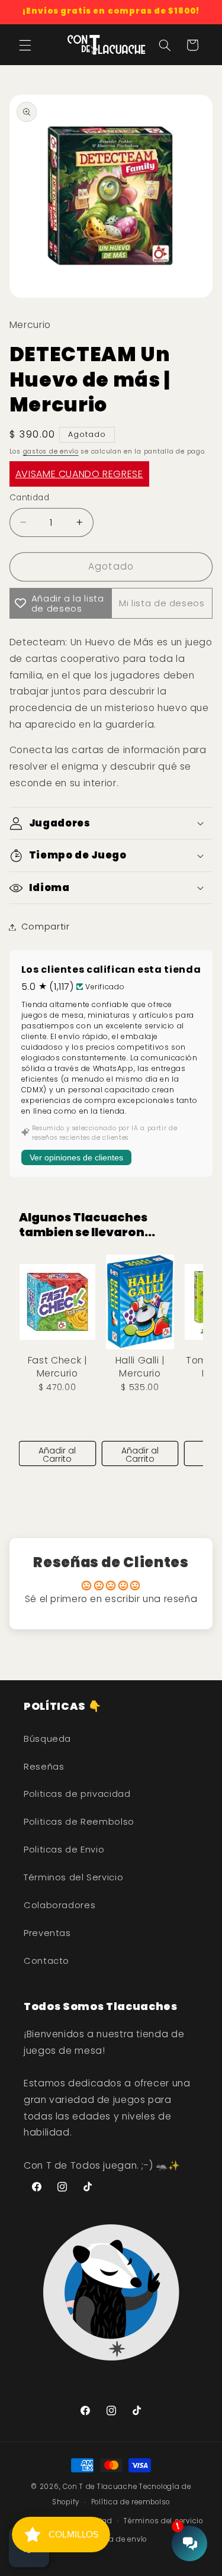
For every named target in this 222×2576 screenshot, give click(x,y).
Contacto (46, 1961)
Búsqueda (47, 1739)
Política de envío (117, 2539)
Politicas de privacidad (77, 1794)
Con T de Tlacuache (100, 2487)
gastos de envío (51, 451)
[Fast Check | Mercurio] (57, 1302)
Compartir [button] (46, 927)
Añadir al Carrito (57, 1455)
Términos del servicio (163, 2521)
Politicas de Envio (64, 1850)
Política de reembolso (131, 2502)
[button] (25, 45)
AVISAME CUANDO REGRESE (79, 474)
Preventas (47, 1933)
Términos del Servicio (73, 1877)
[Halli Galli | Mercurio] (140, 1302)
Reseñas (44, 1767)
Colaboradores (59, 1905)
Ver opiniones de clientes (76, 1157)
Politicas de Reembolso (79, 1822)
